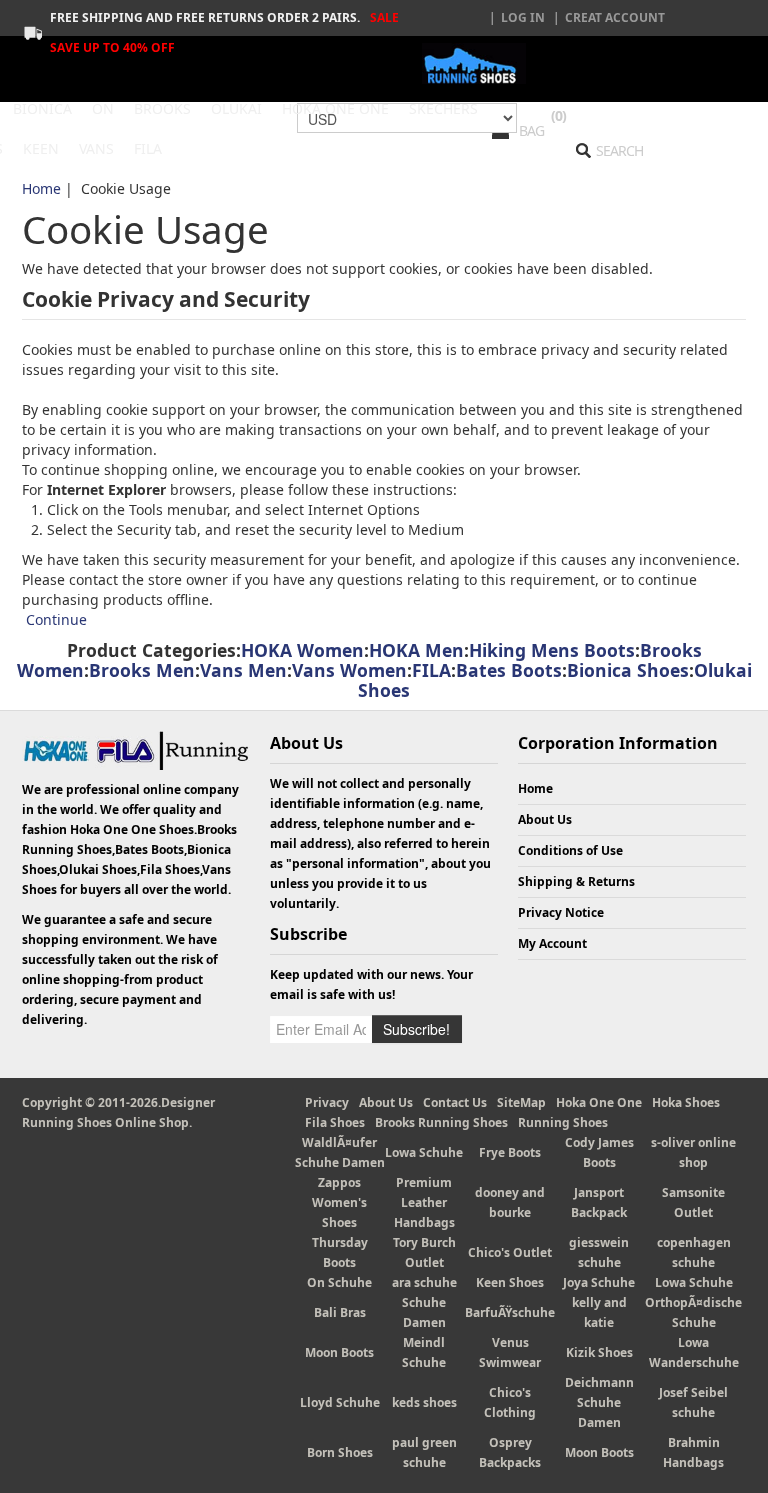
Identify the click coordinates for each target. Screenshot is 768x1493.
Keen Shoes (510, 1282)
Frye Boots (510, 1152)
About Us (545, 819)
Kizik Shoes (599, 1352)
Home (41, 188)
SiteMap (521, 1102)
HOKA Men (416, 650)
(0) (558, 115)
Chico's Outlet (510, 1252)
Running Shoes (563, 1122)
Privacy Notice (561, 912)
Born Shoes (340, 1452)
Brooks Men (142, 670)
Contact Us (455, 1102)
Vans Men (243, 670)
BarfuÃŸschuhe (510, 1312)
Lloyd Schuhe (340, 1402)
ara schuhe (424, 1282)
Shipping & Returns (576, 881)
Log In (523, 17)
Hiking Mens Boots (552, 650)
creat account (615, 17)
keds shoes (424, 1402)
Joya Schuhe (599, 1282)
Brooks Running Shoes (441, 1122)
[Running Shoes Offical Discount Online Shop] (474, 63)
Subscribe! (416, 1029)
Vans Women (349, 670)
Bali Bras (340, 1312)
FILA (431, 670)
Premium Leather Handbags (424, 1202)
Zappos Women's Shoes (339, 1202)
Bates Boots (509, 670)
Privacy (327, 1102)
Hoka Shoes (686, 1102)
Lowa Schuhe (424, 1152)
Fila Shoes (335, 1122)
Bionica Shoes (628, 670)
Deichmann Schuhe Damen (599, 1402)
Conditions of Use (570, 850)
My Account (552, 943)
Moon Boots (339, 1352)
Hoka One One (599, 1102)
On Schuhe (339, 1282)
